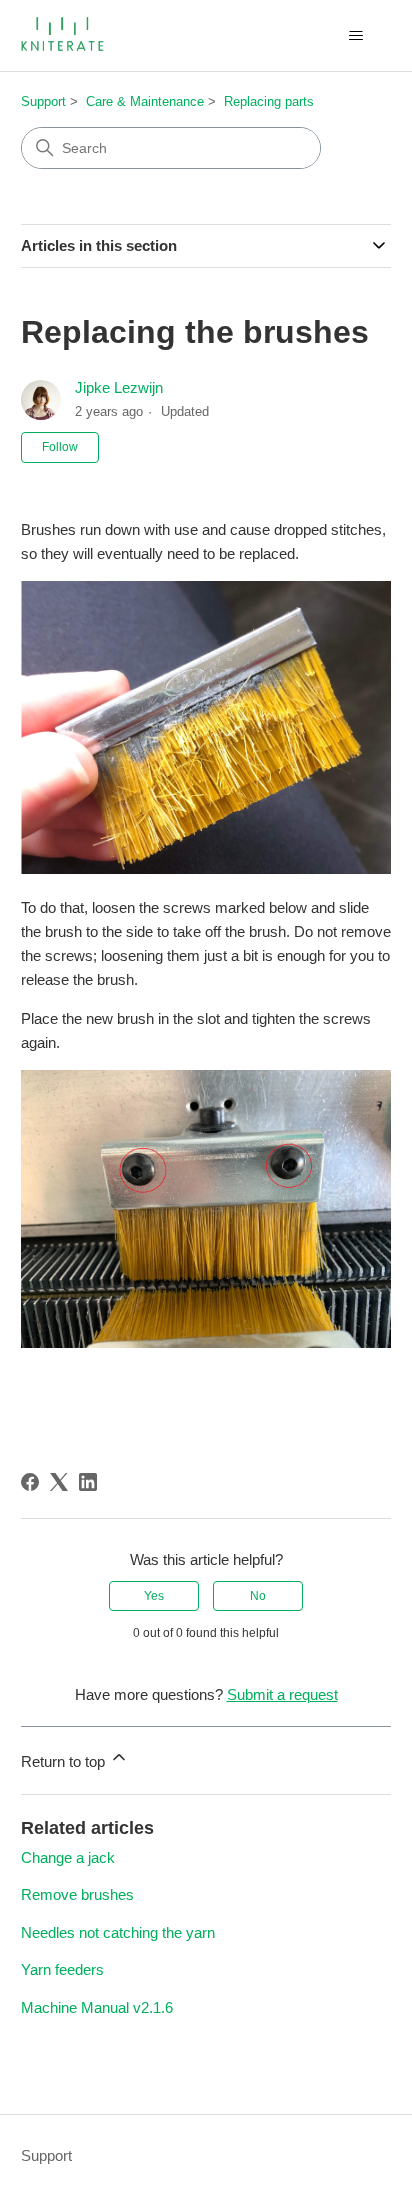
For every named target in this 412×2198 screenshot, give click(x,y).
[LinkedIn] (88, 1482)
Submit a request (282, 1694)
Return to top (65, 1761)
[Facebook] (30, 1482)
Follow (60, 447)
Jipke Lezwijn (119, 387)
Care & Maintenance (145, 101)
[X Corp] (59, 1482)
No (258, 1596)
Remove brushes (77, 1894)
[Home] (64, 35)
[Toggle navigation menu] (355, 36)
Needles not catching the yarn (118, 1932)
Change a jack (68, 1857)
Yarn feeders (62, 1969)
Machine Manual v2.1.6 (97, 2007)
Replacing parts (269, 101)
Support (43, 101)
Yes (154, 1596)
